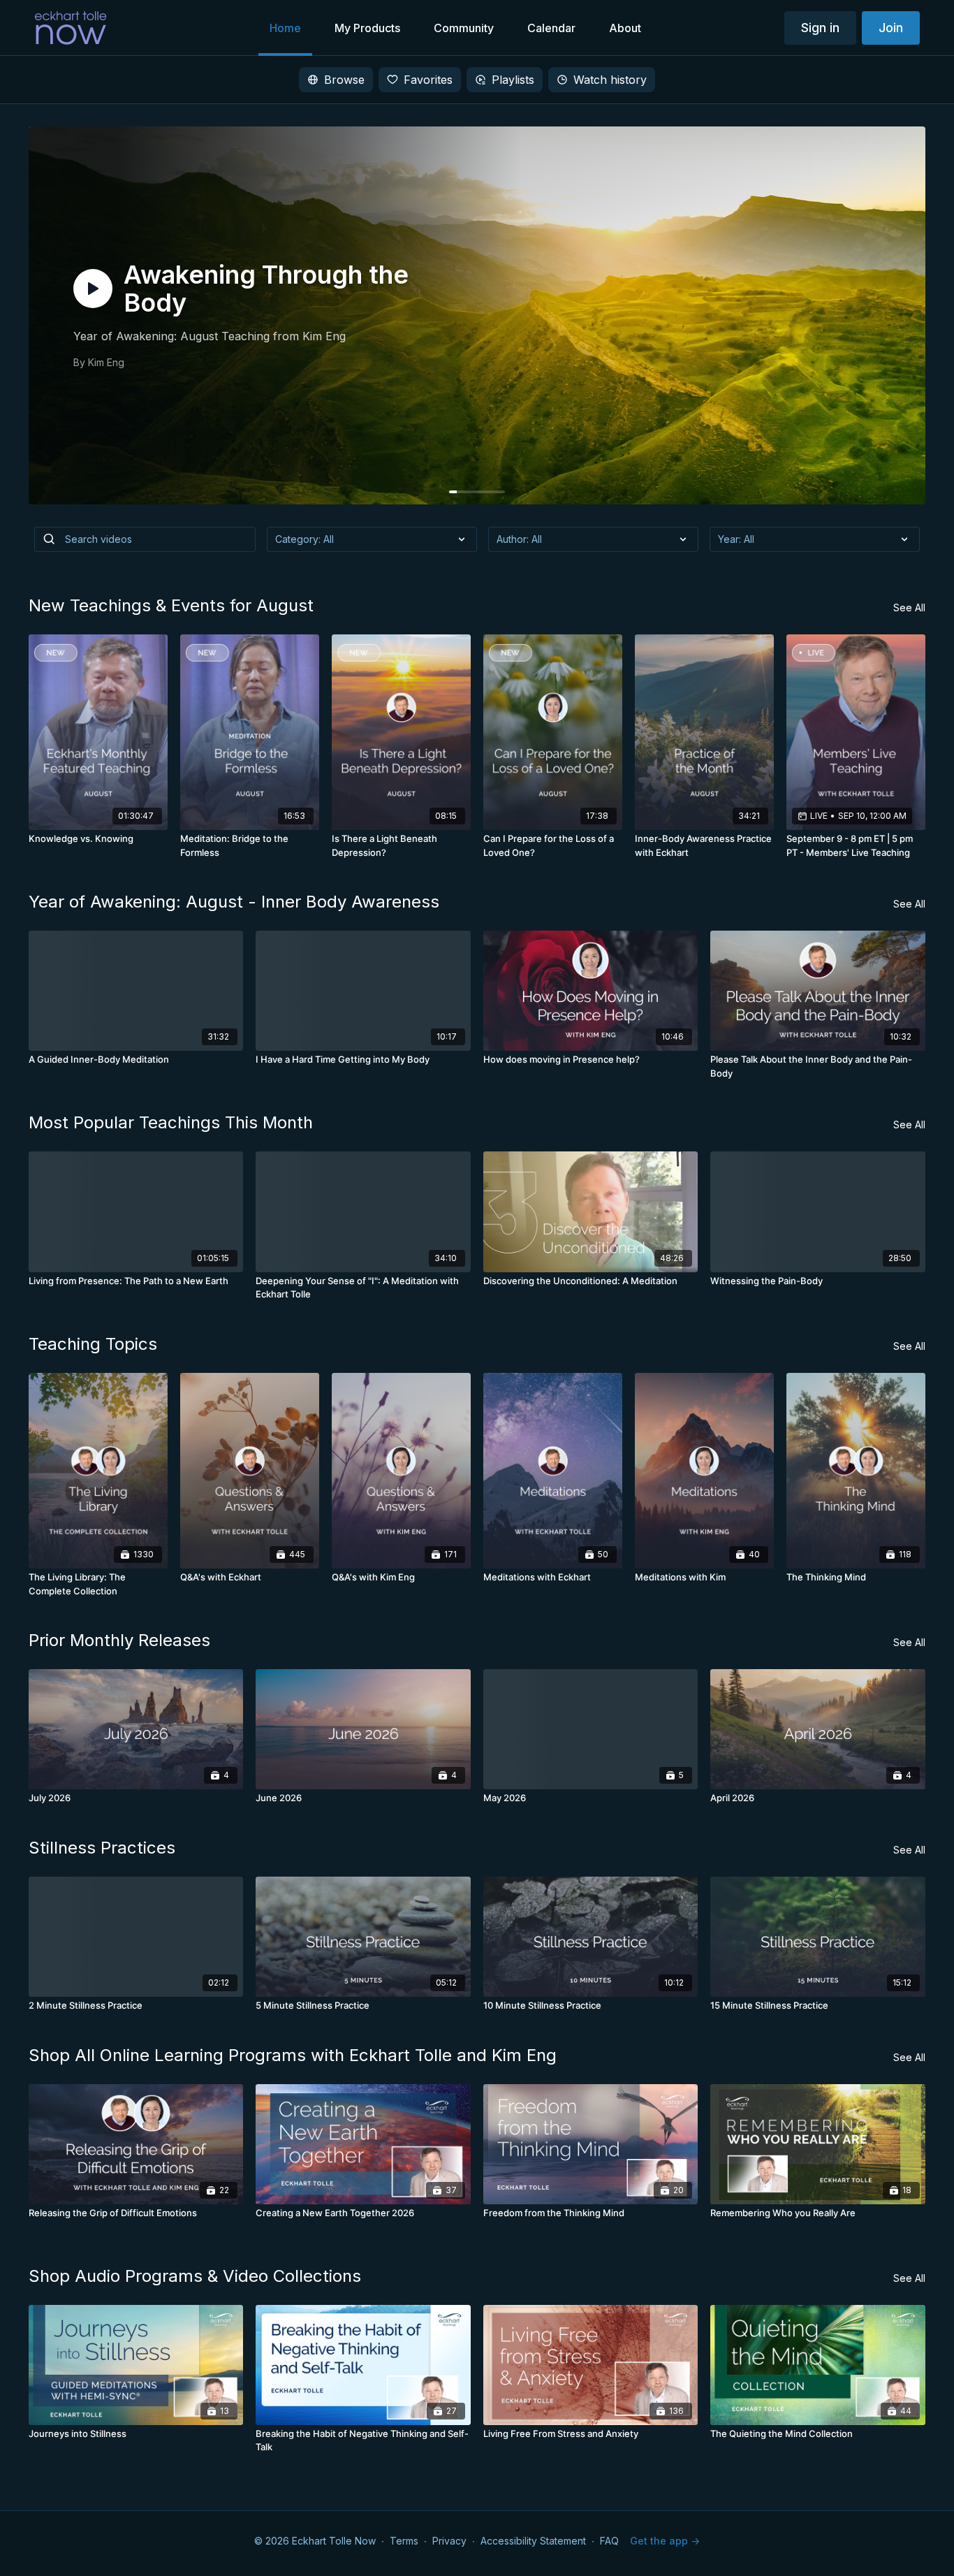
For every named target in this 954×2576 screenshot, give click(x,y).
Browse (344, 80)
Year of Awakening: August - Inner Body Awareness (234, 902)
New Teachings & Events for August (171, 605)
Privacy (449, 2541)
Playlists (513, 80)
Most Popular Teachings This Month (171, 1122)
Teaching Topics (93, 1344)
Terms (404, 2541)
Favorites (428, 80)
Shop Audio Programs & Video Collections (195, 2276)
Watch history (610, 80)
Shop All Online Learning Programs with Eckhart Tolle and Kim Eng (293, 2055)
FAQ (609, 2541)
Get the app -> (665, 2541)
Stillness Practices (102, 1848)
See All (909, 607)
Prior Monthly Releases (119, 1640)
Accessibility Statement (533, 2541)
